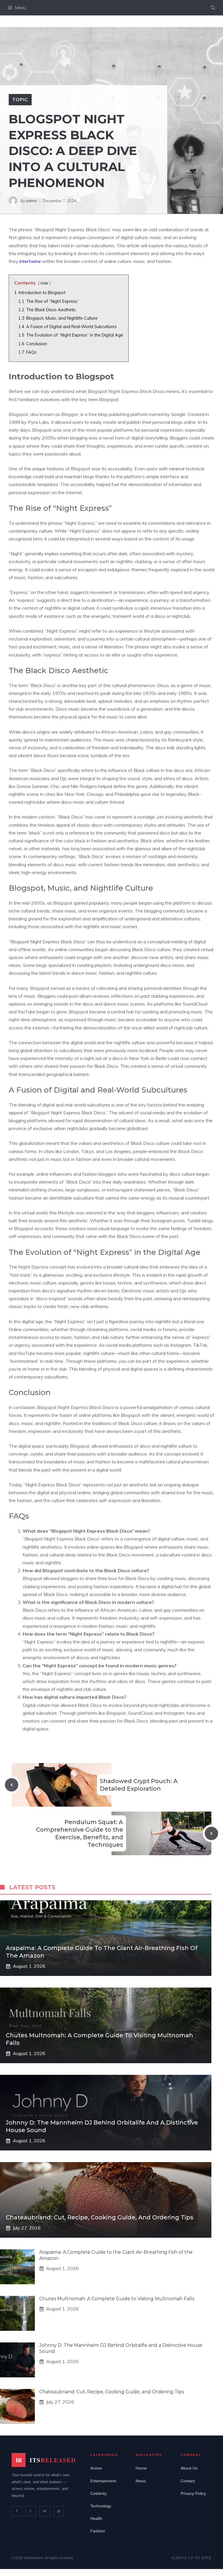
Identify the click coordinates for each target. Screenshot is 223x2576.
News (141, 2481)
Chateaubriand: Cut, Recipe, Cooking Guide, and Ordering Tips (100, 2217)
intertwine (30, 261)
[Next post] (211, 1833)
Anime (96, 2468)
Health (96, 2518)
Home (141, 2468)
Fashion (98, 2531)
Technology (101, 2506)
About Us (189, 2468)
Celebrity (98, 2493)
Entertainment (103, 2481)
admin (31, 201)
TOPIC (20, 99)
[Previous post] (12, 1785)
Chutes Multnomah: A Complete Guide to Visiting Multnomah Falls (117, 2299)
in (45, 2511)
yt (59, 2511)
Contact (188, 2481)
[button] (213, 8)
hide (44, 283)
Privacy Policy (193, 2493)
